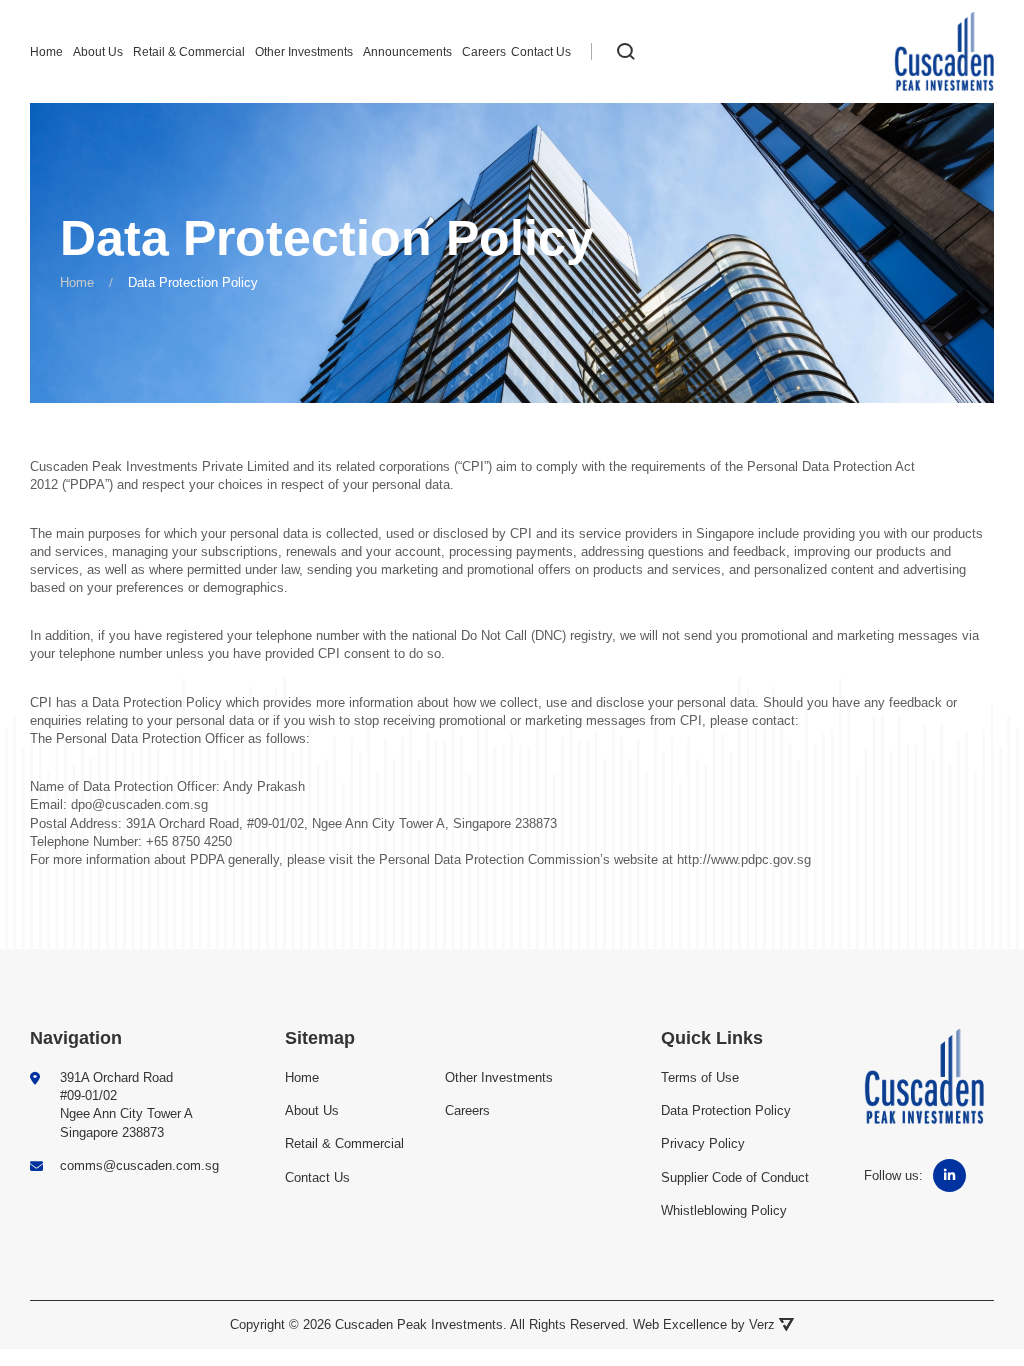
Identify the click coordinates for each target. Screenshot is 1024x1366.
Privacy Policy (703, 1143)
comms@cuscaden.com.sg (139, 1165)
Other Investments (304, 52)
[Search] (626, 52)
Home (46, 52)
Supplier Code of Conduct (735, 1177)
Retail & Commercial (189, 52)
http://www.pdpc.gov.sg (744, 859)
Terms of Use (700, 1077)
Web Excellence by (704, 1324)
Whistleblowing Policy (724, 1210)
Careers (484, 52)
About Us (98, 52)
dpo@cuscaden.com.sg (139, 804)
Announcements (407, 52)
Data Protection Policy (157, 702)
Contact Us (541, 52)
